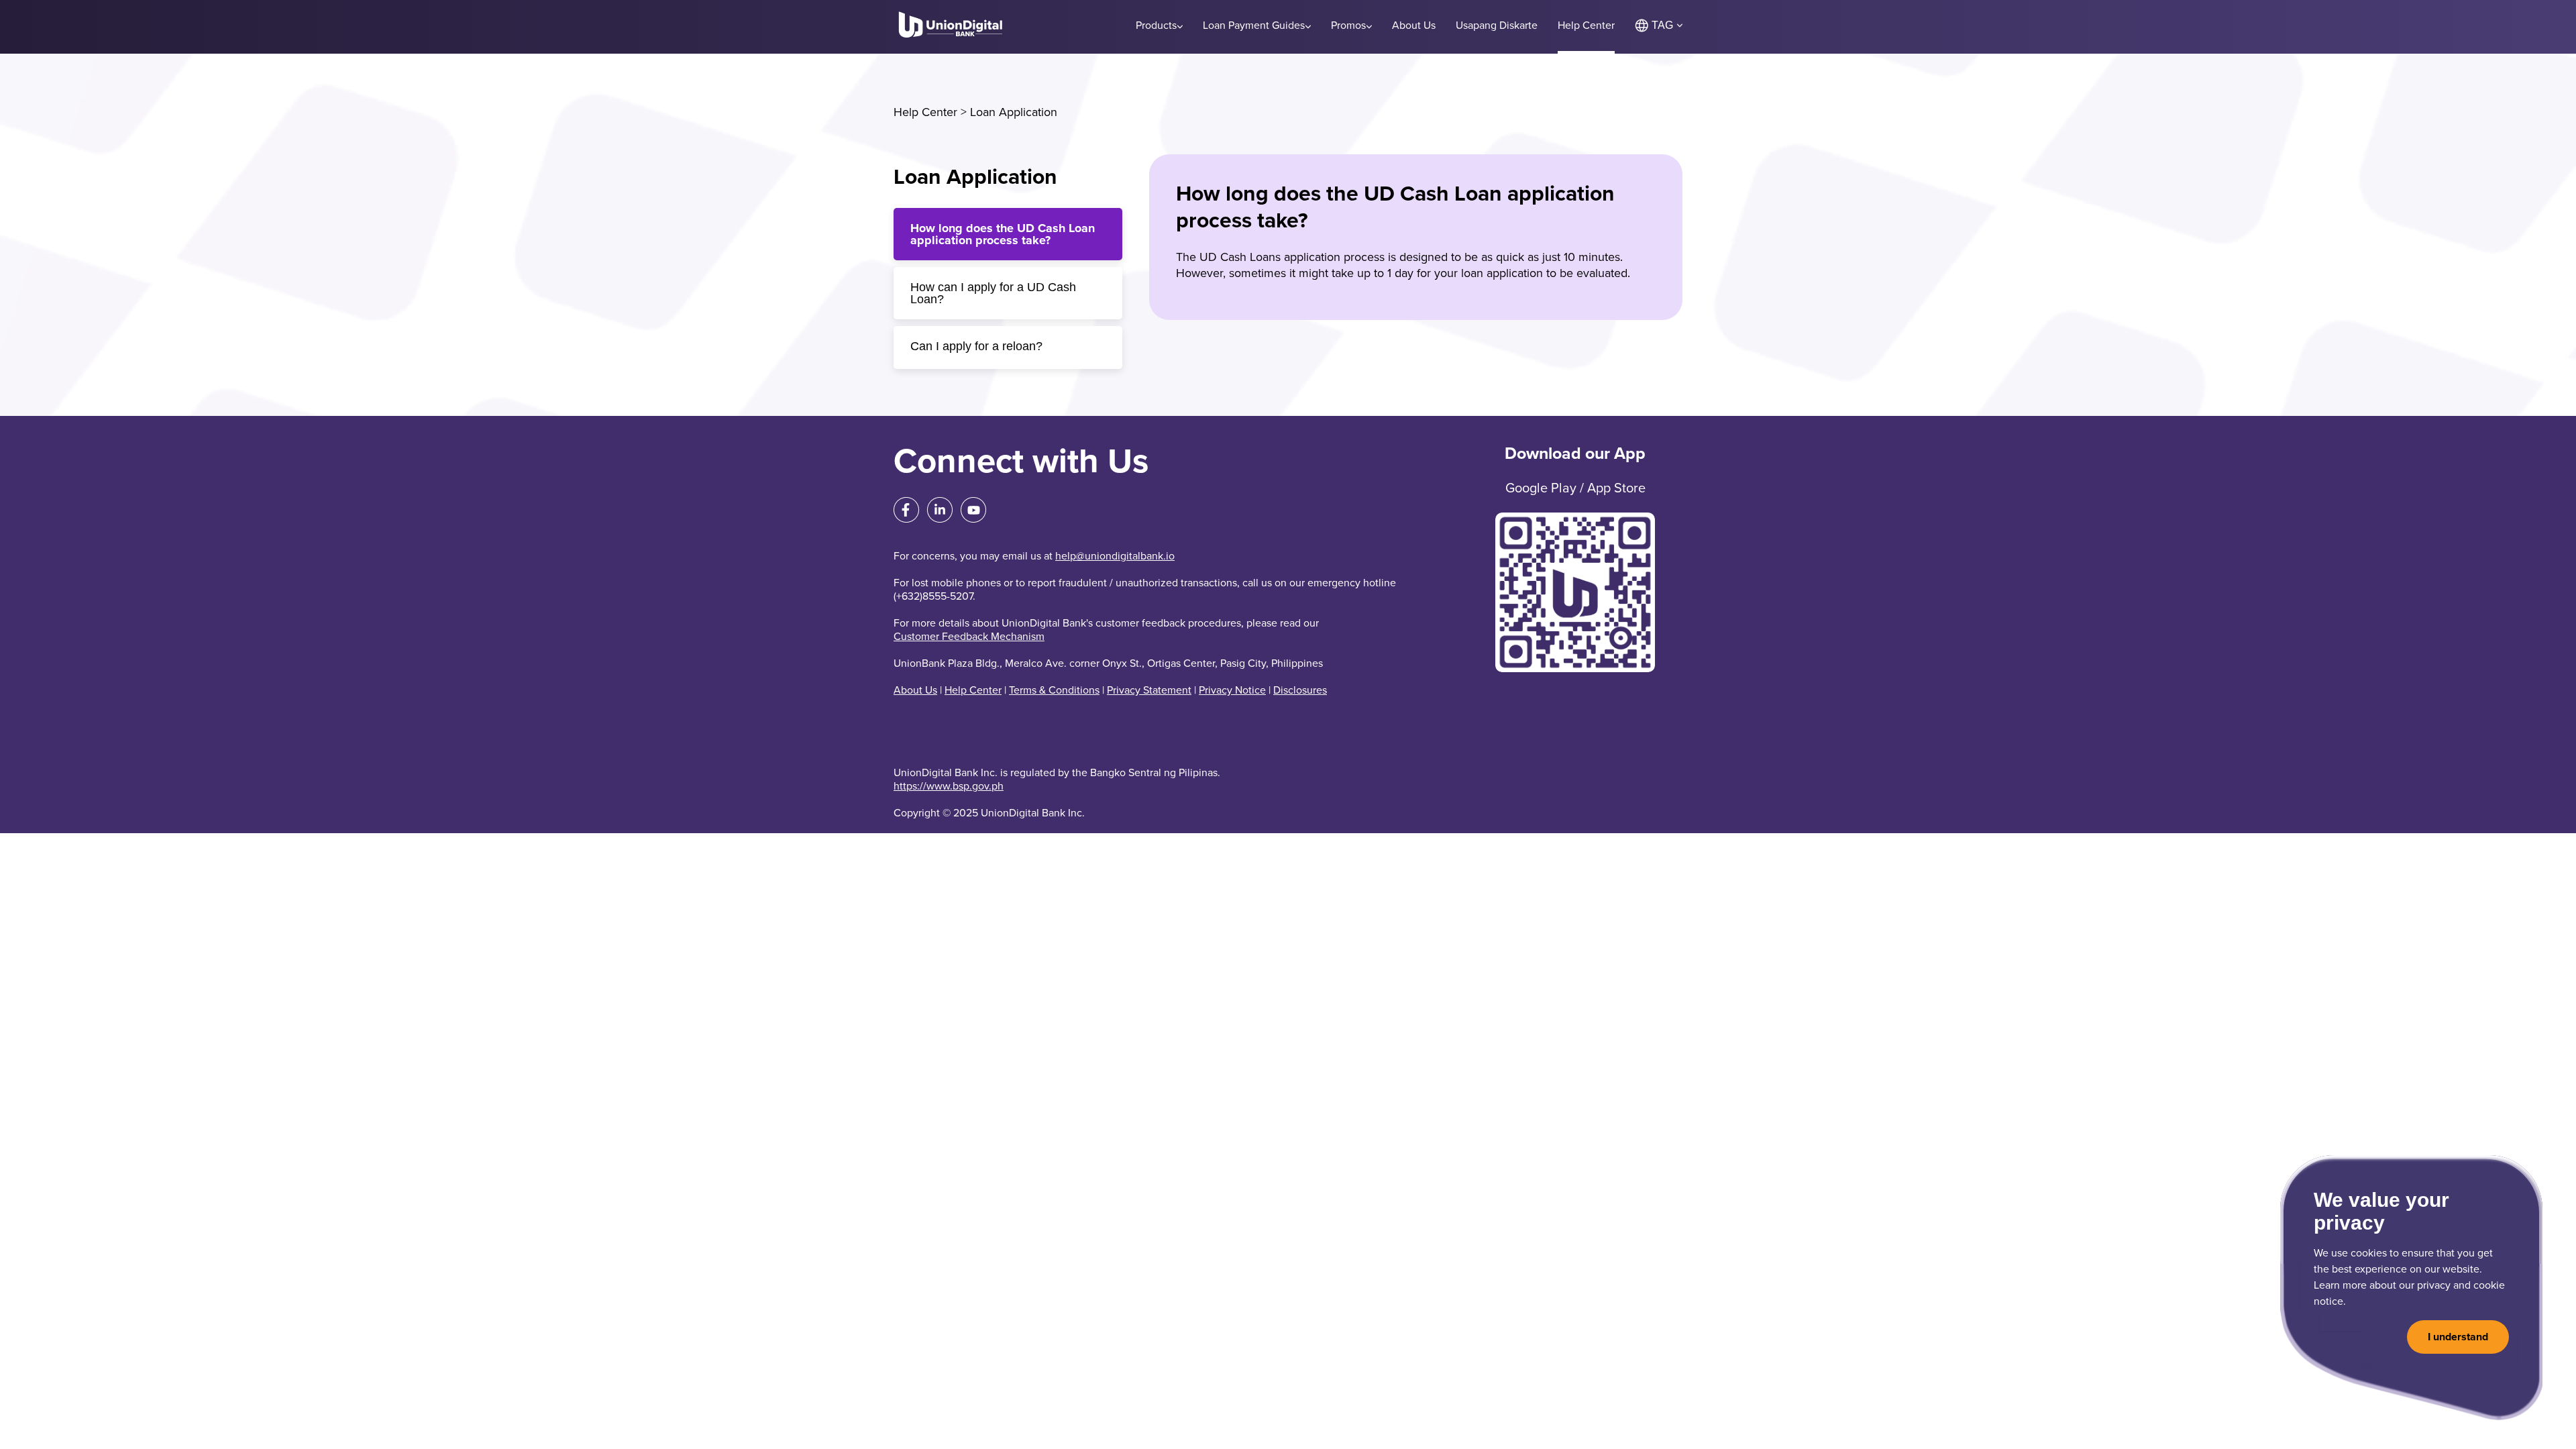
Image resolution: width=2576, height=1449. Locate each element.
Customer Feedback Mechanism (969, 637)
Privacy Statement (1149, 690)
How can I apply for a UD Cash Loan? (993, 293)
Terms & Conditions (1054, 690)
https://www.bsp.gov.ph (949, 786)
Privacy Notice (1232, 690)
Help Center (925, 112)
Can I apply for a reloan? (976, 346)
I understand (2458, 1337)
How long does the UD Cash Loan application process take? (1003, 234)
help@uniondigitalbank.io (1115, 556)
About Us (915, 690)
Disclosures (1300, 690)
